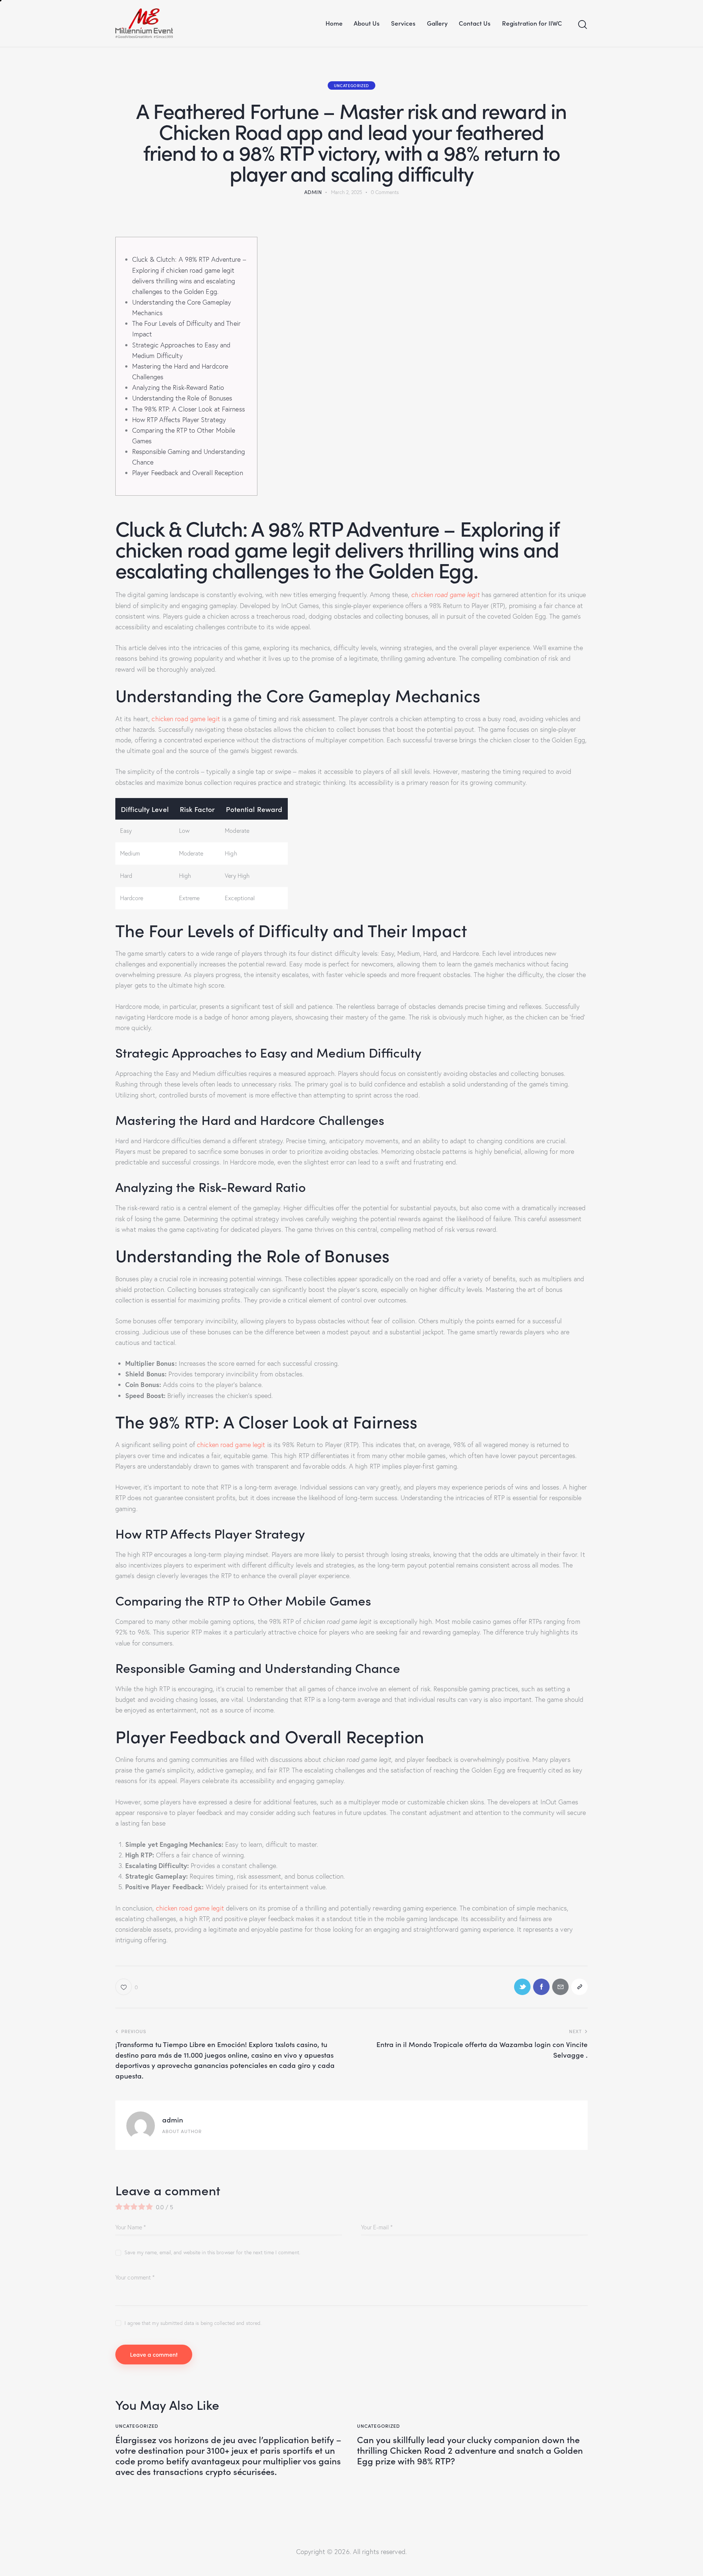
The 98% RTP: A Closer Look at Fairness (189, 409)
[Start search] (583, 25)
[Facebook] (541, 1987)
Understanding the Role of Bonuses (182, 398)
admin (173, 2119)
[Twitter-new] (522, 1987)
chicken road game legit (445, 595)
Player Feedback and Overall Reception (188, 473)
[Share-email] (560, 1987)
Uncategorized (351, 85)
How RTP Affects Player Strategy (179, 420)
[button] (127, 1987)
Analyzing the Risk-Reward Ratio (178, 387)
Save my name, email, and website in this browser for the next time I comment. (212, 2252)
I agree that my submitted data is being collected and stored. (193, 2323)
